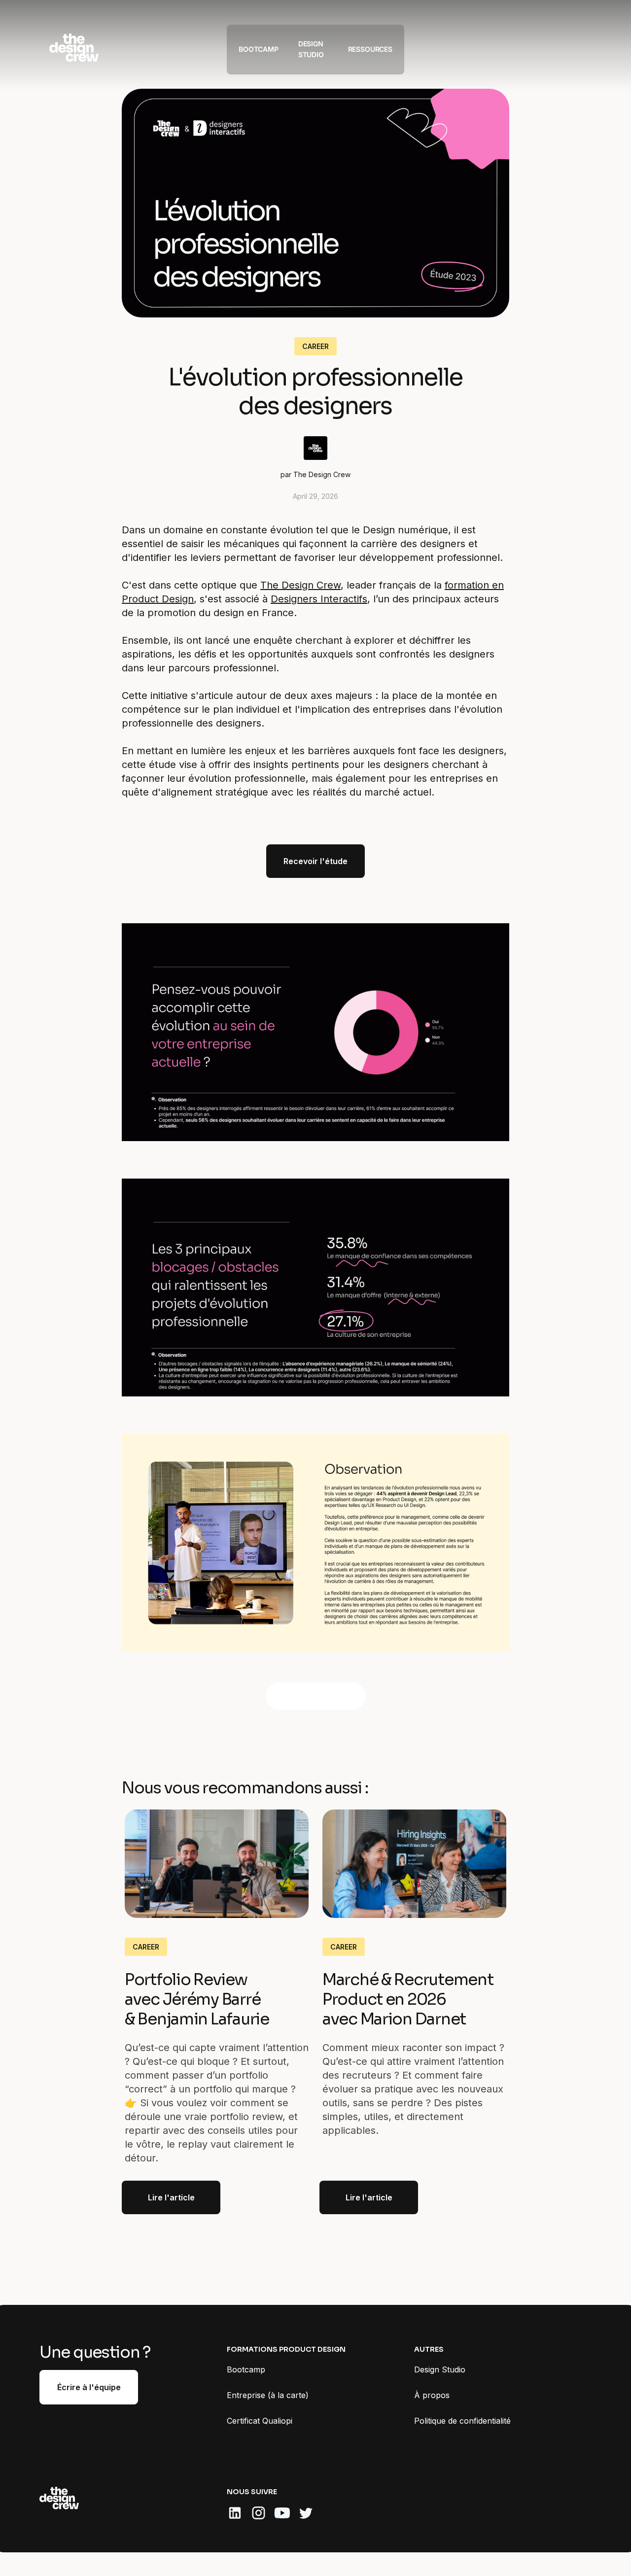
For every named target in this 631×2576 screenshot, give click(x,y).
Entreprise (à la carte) (268, 2395)
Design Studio (440, 2369)
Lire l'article (171, 2197)
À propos (432, 2395)
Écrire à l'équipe (89, 2387)
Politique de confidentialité (462, 2421)
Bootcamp (246, 2369)
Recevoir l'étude (315, 861)
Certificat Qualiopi (260, 2421)
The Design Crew (300, 585)
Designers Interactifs (319, 599)
